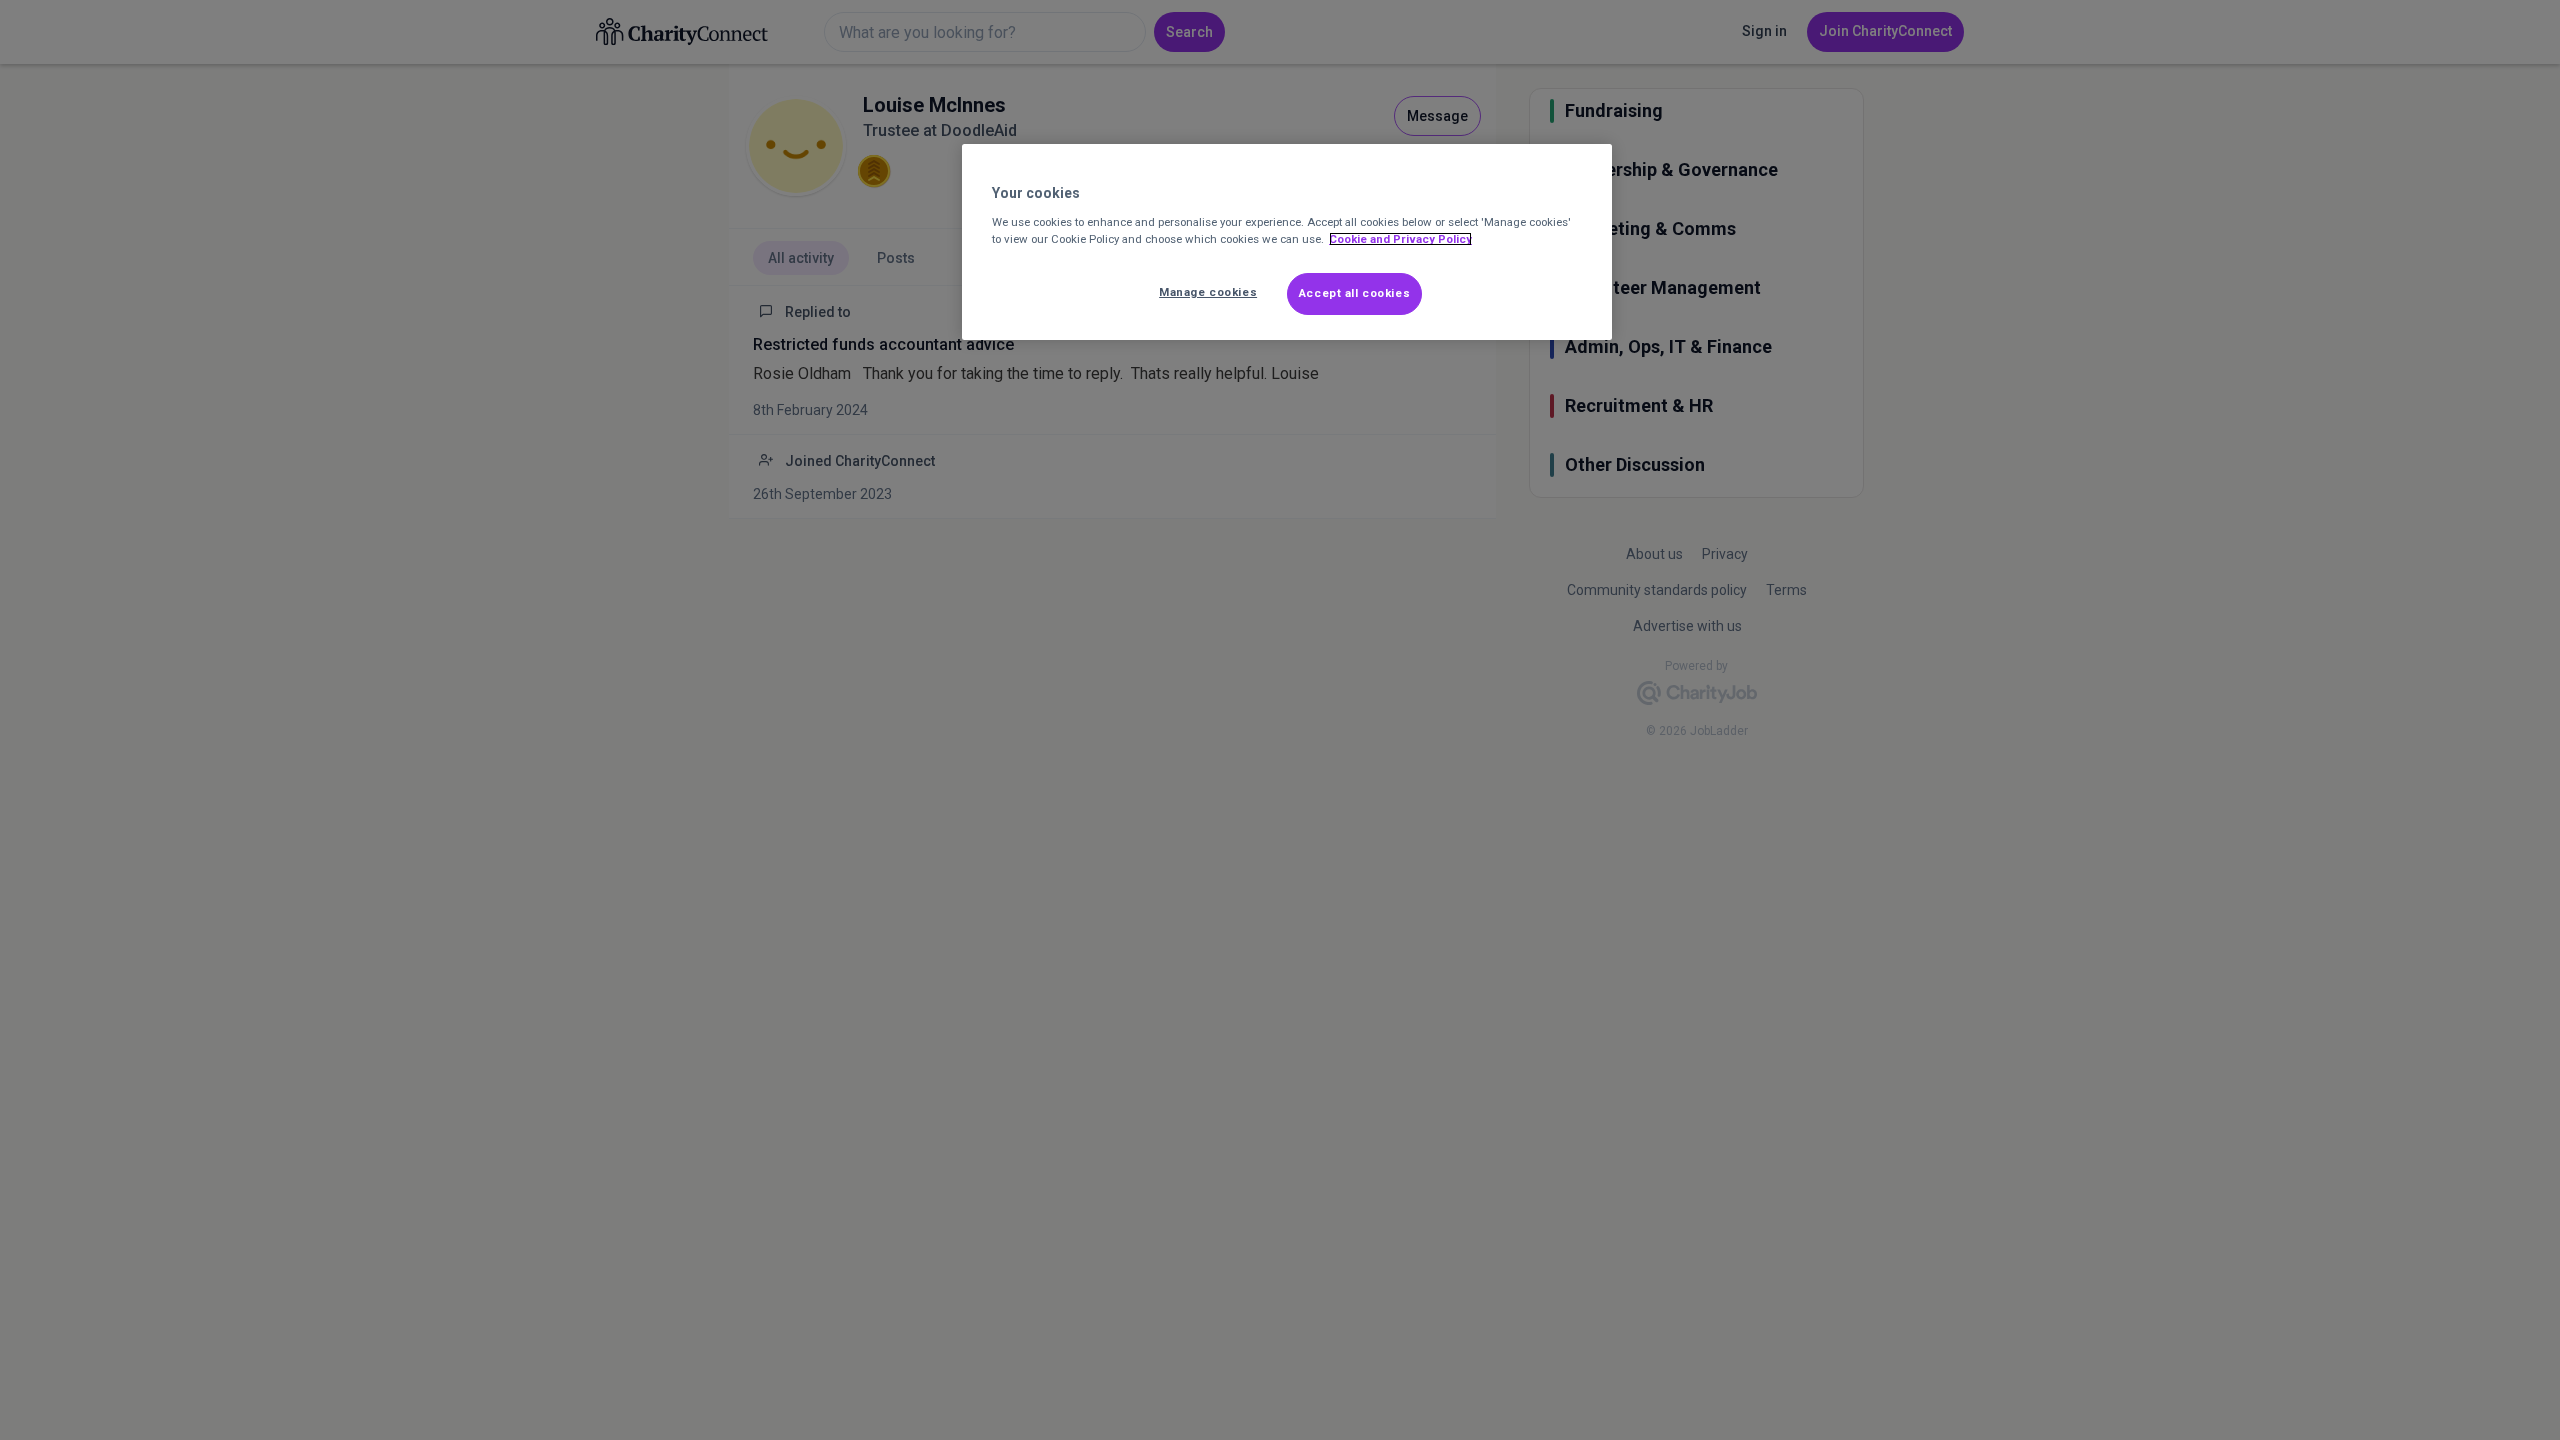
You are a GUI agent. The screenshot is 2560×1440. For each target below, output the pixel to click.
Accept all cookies (1354, 293)
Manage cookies (1208, 292)
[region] (1287, 242)
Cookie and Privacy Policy (1400, 239)
